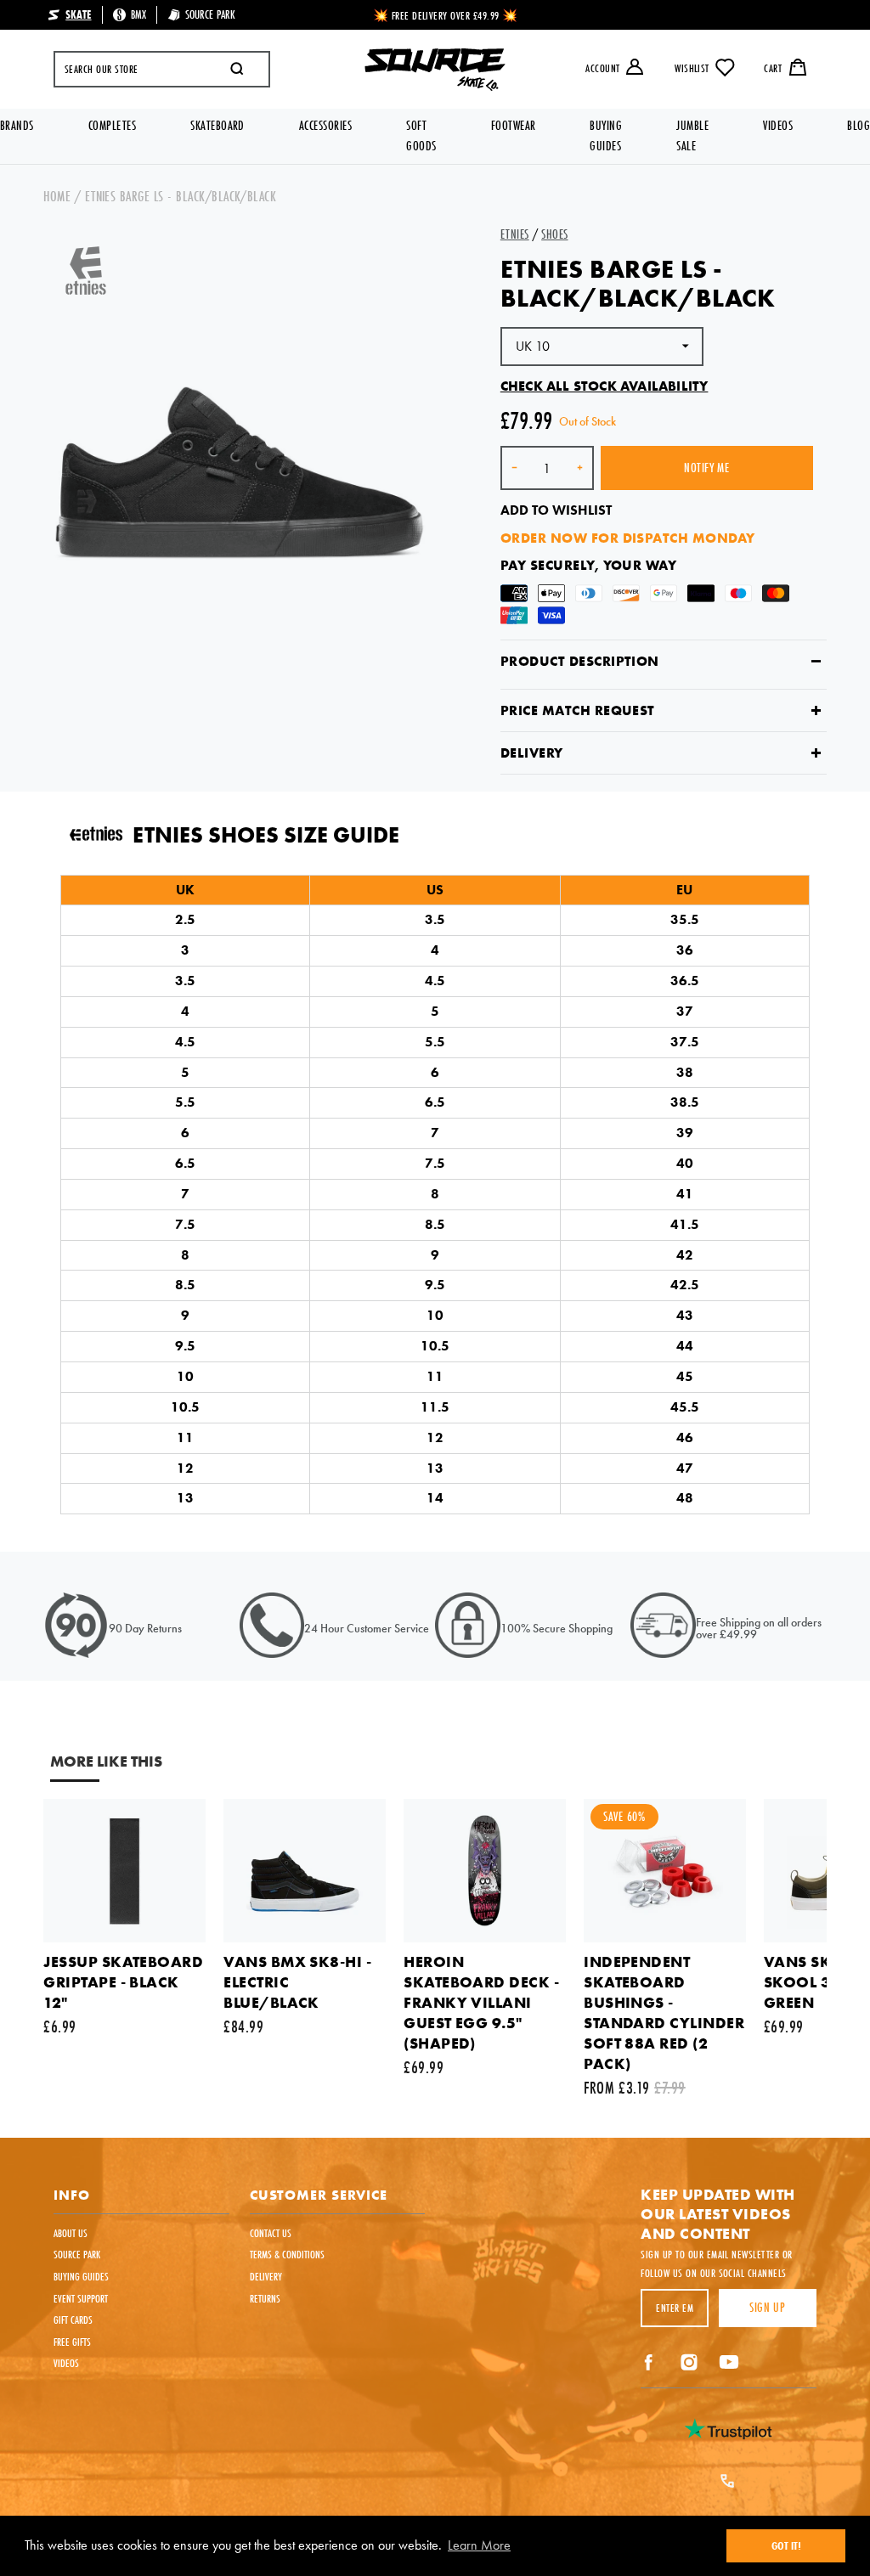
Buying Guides (606, 135)
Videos (778, 125)
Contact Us (271, 2233)
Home (57, 196)
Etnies (515, 234)
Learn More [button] (479, 2545)
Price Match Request (578, 710)
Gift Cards (73, 2320)
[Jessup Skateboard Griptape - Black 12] (124, 1871)
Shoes (554, 234)
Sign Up (767, 2307)
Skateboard (217, 125)
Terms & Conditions (287, 2254)
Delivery (532, 753)
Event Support (81, 2298)
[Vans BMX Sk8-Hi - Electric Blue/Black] (305, 1871)
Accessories (325, 125)
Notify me (706, 468)
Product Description (580, 661)
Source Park (77, 2254)
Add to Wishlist (556, 510)
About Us (71, 2233)
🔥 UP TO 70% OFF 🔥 (446, 15)
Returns (265, 2298)
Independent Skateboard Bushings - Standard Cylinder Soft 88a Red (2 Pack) (664, 2012)
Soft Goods (421, 135)
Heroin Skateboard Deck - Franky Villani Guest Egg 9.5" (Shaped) (481, 2002)
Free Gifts (72, 2342)
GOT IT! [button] (786, 2545)
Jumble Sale (692, 135)
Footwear (514, 125)
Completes (112, 125)
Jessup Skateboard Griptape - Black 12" (123, 1982)
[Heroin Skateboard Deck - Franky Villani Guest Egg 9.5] (485, 1871)
